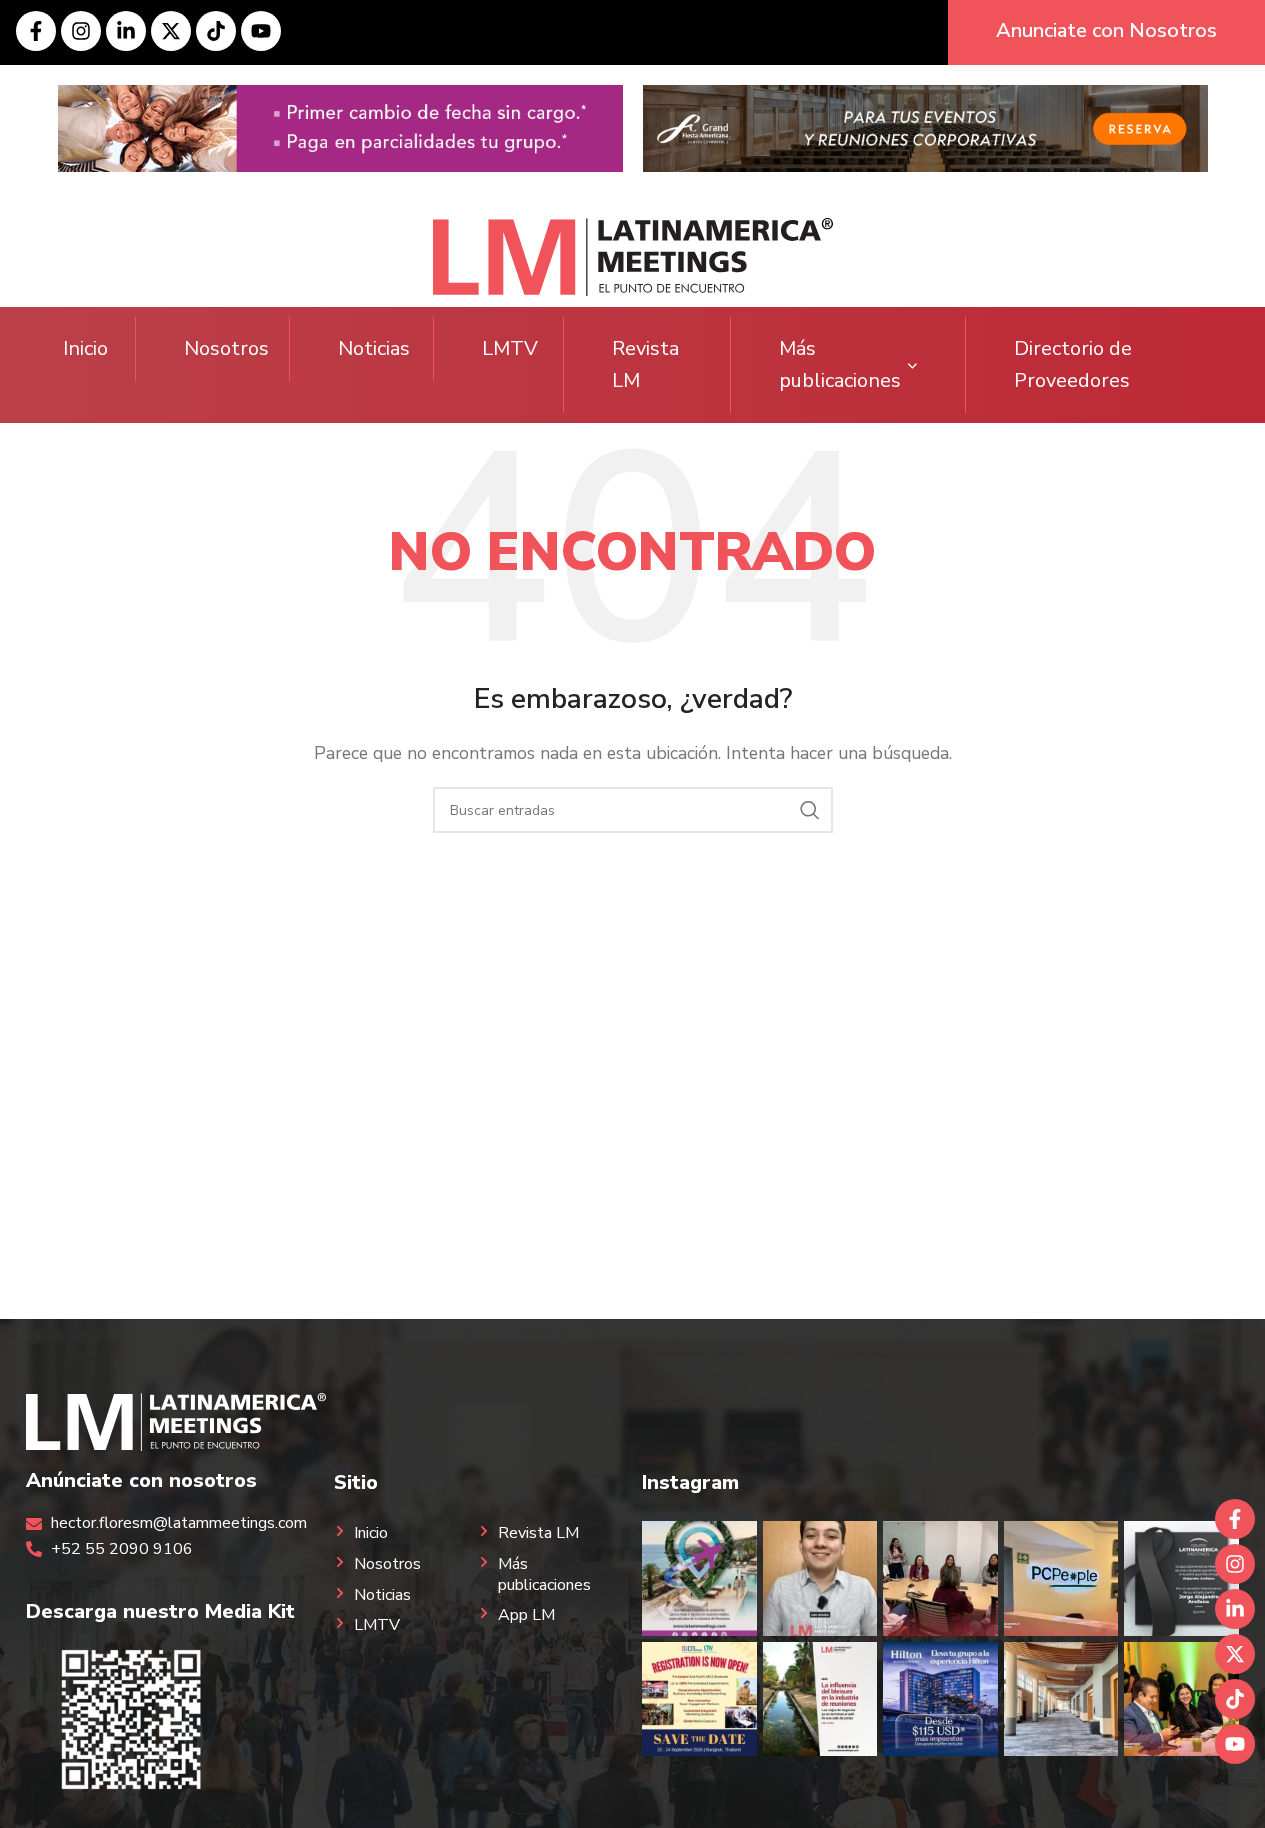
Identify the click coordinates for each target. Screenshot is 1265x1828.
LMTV (510, 348)
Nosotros (226, 348)
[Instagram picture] (699, 1578)
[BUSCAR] (810, 810)
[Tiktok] (216, 31)
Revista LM (645, 364)
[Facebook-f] (36, 31)
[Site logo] (633, 256)
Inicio (85, 348)
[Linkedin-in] (126, 31)
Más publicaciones (840, 364)
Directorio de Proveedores (1073, 364)
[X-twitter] (171, 31)
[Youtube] (261, 31)
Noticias (374, 348)
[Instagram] (81, 31)
